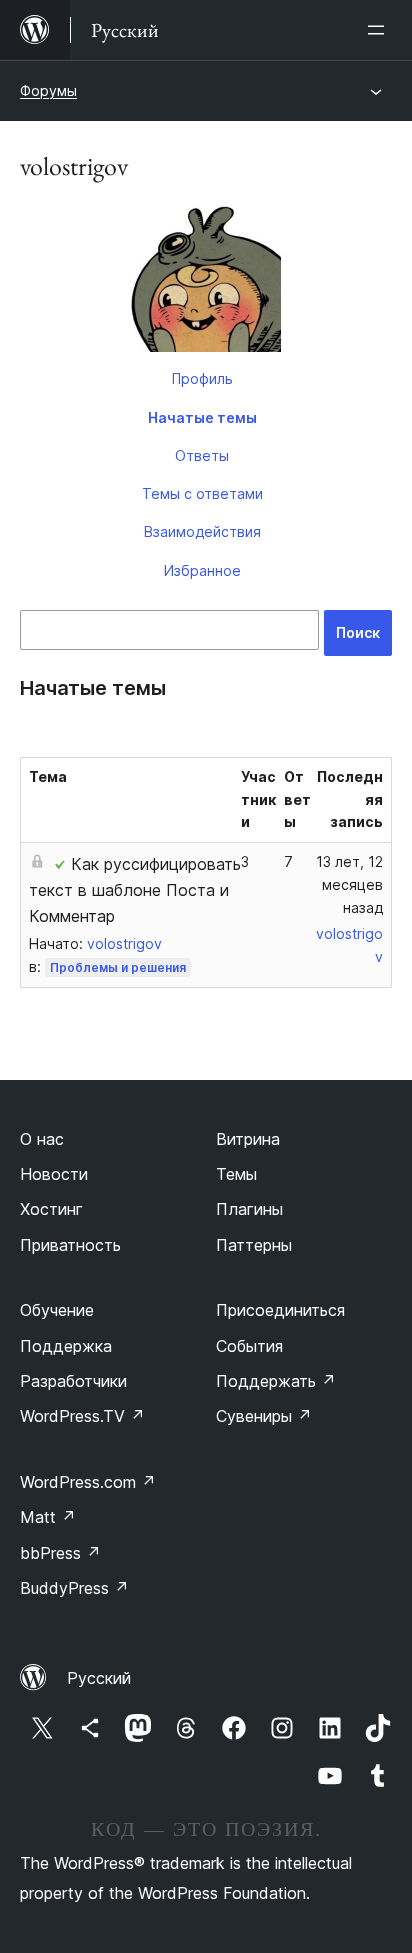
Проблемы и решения (118, 967)
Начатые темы (202, 417)
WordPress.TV (82, 1416)
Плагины (249, 1209)
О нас (42, 1139)
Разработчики (73, 1381)
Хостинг (51, 1209)
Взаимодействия (202, 531)
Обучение (57, 1310)
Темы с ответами (202, 493)
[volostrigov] (206, 281)
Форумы (48, 90)
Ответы (202, 455)
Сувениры (264, 1416)
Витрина (248, 1139)
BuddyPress (74, 1588)
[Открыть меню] (380, 30)
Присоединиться (280, 1310)
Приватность (70, 1245)
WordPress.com (88, 1482)
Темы (236, 1174)
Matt (48, 1517)
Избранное (202, 570)
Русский (99, 1678)
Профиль (202, 378)
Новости (54, 1174)
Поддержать (276, 1381)
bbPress (60, 1553)
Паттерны (254, 1245)
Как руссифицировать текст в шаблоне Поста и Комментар (135, 890)
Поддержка (66, 1346)
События (249, 1346)
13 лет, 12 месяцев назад (349, 884)
